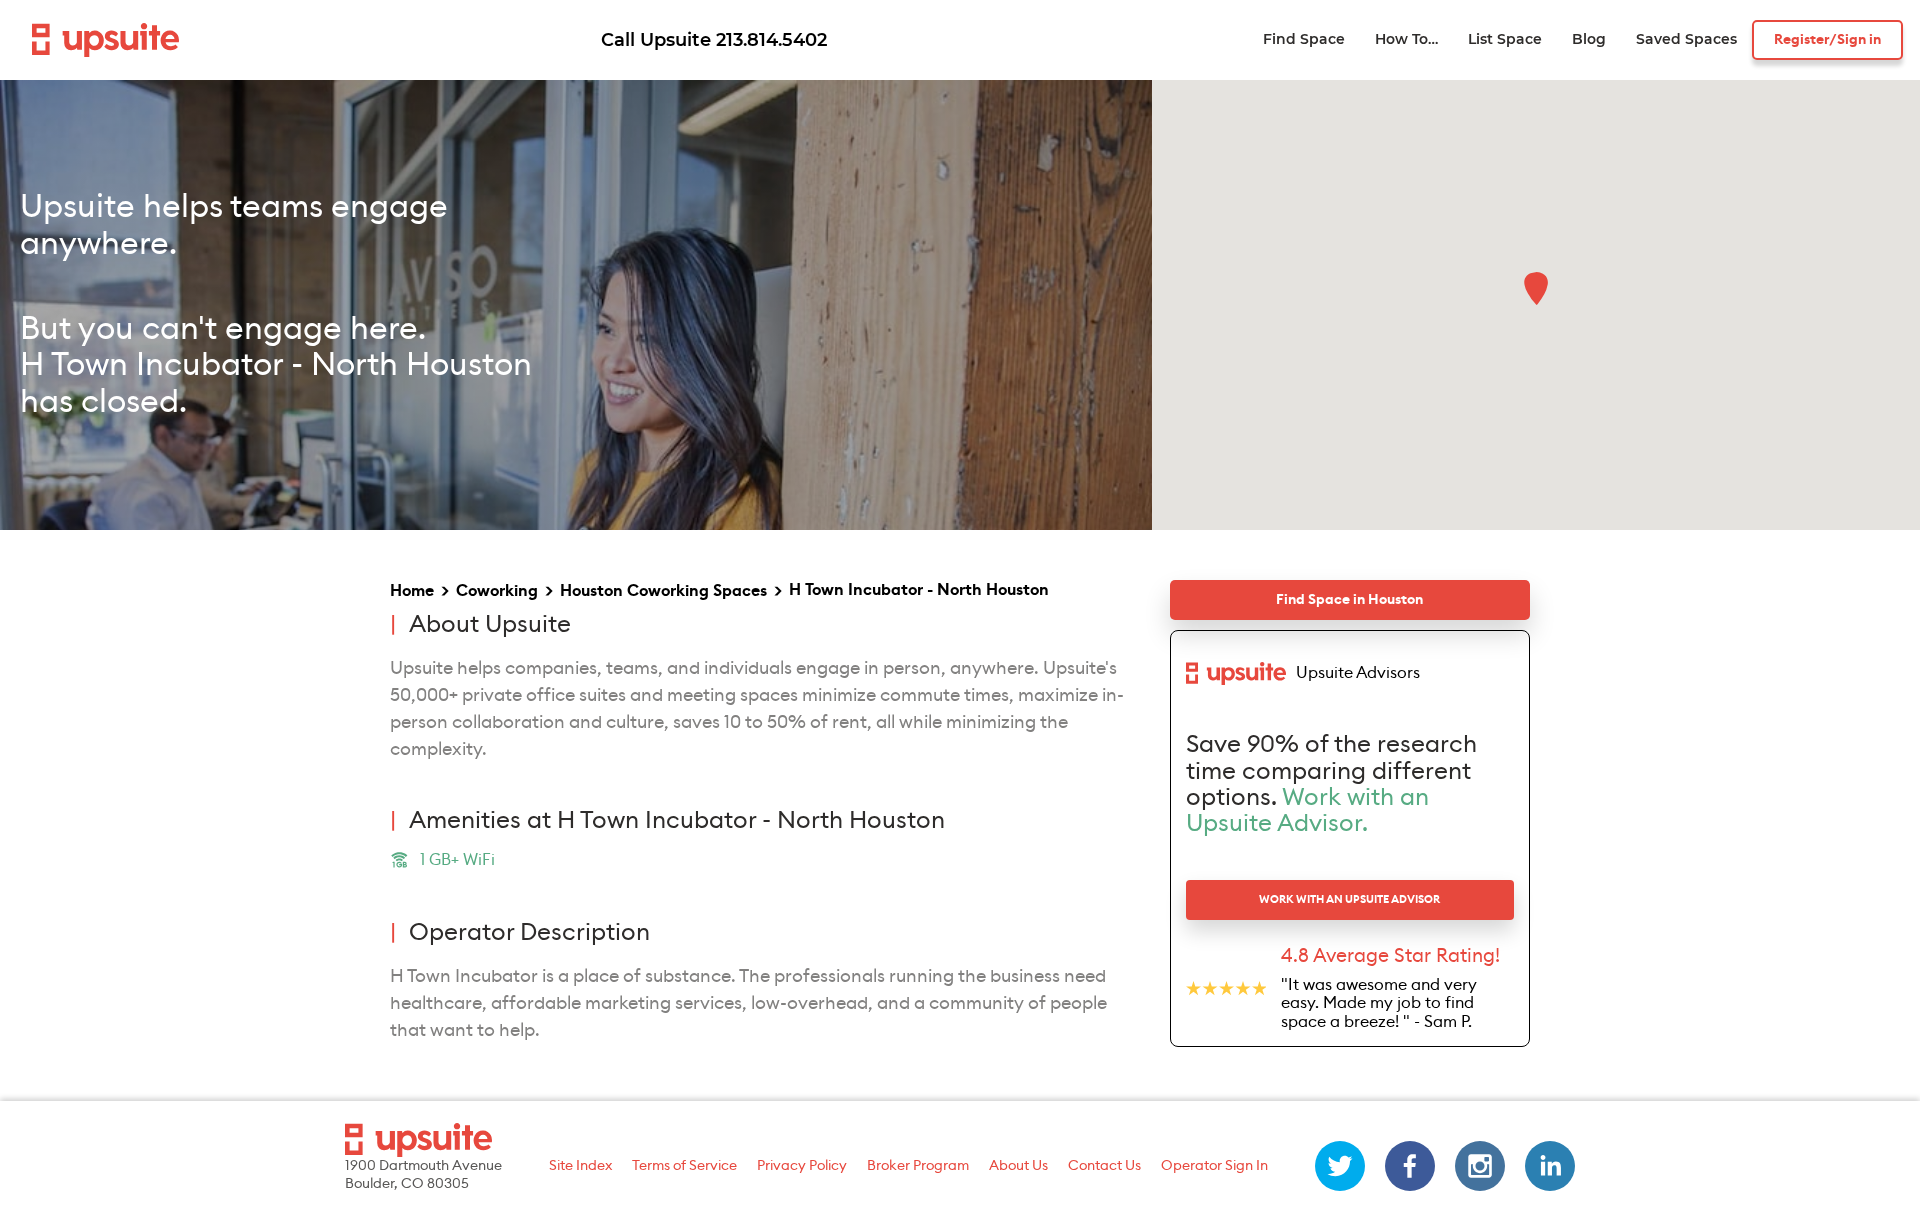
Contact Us (1104, 1166)
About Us (1018, 1166)
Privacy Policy (802, 1166)
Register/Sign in (1827, 40)
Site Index (580, 1166)
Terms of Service (684, 1166)
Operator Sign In (1214, 1166)
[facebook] (1410, 1166)
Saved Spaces (1686, 39)
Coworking (497, 591)
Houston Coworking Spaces (663, 591)
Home (412, 591)
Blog (1589, 39)
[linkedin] (1550, 1166)
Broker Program (918, 1166)
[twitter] (1340, 1166)
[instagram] (1480, 1166)
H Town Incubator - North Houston (919, 590)
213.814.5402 (771, 40)
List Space (1505, 39)
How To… (1406, 39)
